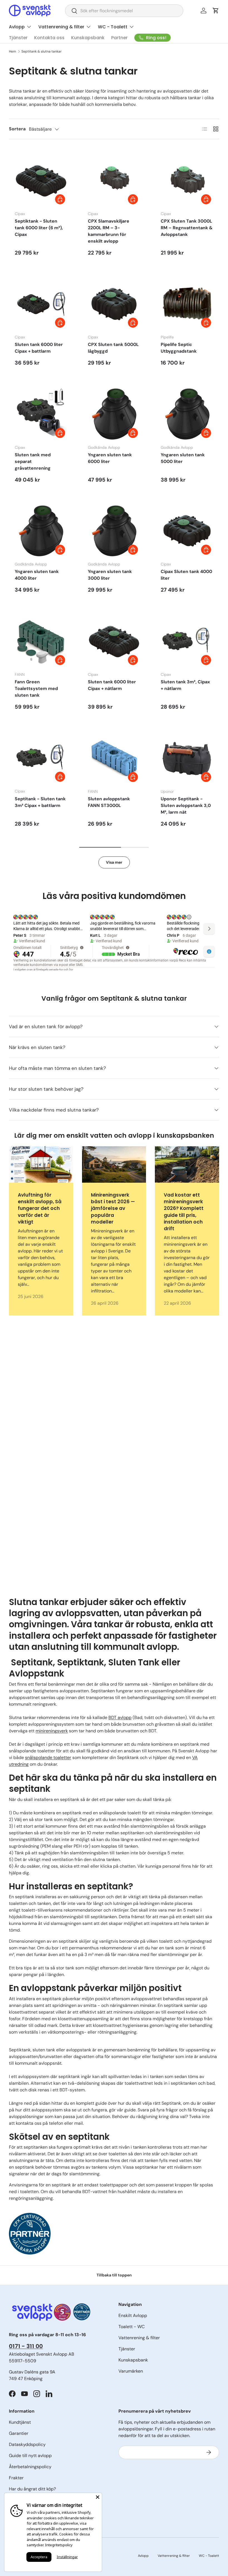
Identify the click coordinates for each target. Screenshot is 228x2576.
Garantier (19, 2433)
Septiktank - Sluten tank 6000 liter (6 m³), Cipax (39, 228)
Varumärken (131, 2371)
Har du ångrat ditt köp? (32, 2489)
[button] (216, 11)
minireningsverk (52, 1731)
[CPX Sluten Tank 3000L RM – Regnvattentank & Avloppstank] (187, 180)
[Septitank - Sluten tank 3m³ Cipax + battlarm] (41, 758)
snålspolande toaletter (48, 1757)
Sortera (17, 129)
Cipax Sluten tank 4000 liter (186, 575)
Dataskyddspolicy (27, 2444)
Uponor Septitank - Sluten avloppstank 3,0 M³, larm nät (186, 805)
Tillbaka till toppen (114, 2275)
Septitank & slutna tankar (42, 51)
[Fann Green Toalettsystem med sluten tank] (41, 641)
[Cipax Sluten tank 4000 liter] (187, 531)
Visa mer (114, 862)
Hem (13, 51)
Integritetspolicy (59, 2545)
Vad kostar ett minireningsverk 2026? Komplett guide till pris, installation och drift (184, 1212)
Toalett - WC (132, 2327)
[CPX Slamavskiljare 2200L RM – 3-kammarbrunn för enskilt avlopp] (114, 180)
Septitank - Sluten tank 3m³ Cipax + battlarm (40, 802)
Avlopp (143, 2556)
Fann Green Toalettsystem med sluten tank (36, 688)
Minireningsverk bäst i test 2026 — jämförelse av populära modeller (113, 1208)
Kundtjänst (20, 2422)
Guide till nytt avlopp (30, 2456)
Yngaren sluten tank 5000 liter (183, 458)
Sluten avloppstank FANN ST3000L (109, 802)
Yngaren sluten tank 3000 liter (110, 575)
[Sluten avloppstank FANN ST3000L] (114, 758)
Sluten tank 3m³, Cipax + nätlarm (185, 685)
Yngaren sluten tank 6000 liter (110, 458)
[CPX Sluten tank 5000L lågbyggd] (114, 304)
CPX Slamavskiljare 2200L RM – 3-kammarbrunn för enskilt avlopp (109, 231)
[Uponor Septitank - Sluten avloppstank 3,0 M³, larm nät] (187, 758)
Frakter (16, 2478)
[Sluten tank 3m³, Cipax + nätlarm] (187, 641)
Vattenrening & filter (139, 2338)
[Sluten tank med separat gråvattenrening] (41, 414)
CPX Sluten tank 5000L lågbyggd (113, 348)
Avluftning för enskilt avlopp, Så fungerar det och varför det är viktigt (40, 1208)
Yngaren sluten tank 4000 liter (37, 575)
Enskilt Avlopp (133, 2315)
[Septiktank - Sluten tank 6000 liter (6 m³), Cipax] (41, 180)
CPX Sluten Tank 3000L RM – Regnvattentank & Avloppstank (187, 228)
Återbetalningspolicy (30, 2467)
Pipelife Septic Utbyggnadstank (179, 348)
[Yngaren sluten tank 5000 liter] (187, 414)
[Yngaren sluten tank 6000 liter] (114, 414)
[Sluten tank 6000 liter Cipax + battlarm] (41, 304)
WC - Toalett (209, 2556)
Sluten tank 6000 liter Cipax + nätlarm (112, 685)
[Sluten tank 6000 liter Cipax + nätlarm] (114, 641)
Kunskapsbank (88, 38)
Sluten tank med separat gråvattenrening (33, 461)
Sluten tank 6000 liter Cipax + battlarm (39, 348)
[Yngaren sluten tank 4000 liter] (41, 531)
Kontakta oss (49, 38)
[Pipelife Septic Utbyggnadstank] (187, 304)
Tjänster (18, 38)
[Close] (98, 2497)
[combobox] (124, 11)
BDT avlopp (120, 1717)
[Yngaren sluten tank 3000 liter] (114, 531)
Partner (119, 38)
